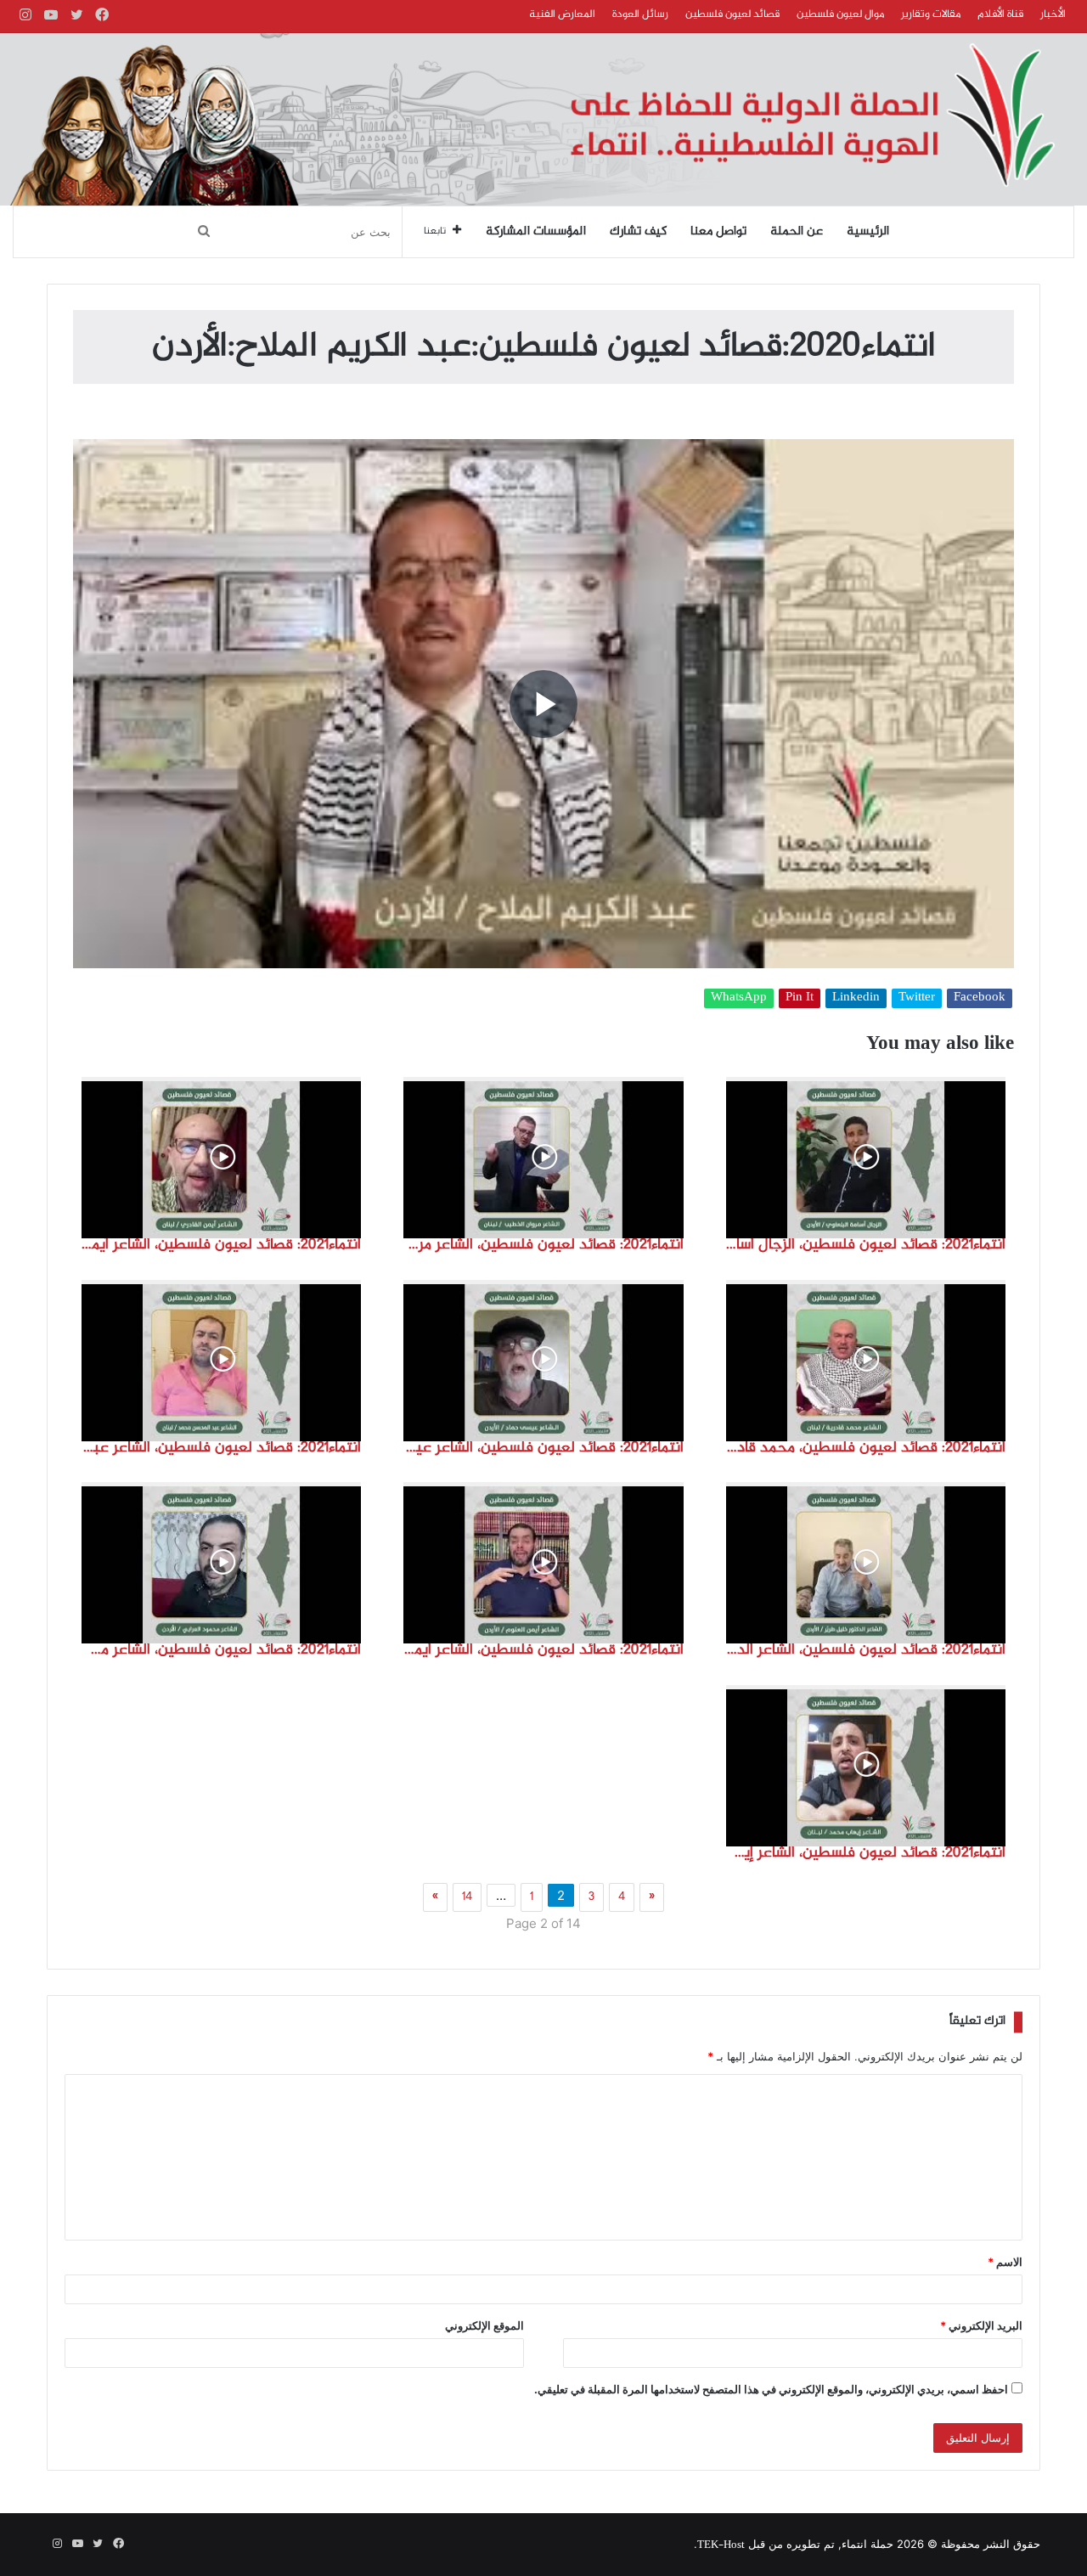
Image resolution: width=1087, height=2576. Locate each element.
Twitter (917, 998)
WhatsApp (739, 998)
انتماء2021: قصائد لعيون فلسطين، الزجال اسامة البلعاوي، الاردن (866, 1245)
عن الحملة (797, 232)
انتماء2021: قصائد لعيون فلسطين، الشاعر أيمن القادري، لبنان (221, 1245)
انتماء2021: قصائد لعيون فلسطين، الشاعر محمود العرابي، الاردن (221, 1650)
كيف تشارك (638, 232)
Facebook (980, 998)
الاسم (1005, 2262)
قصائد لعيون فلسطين (732, 14)
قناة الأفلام (1000, 14)
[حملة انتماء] (543, 119)
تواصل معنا (718, 232)
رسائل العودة (640, 14)
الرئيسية (868, 232)
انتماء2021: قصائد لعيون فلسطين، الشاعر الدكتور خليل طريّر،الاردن (866, 1650)
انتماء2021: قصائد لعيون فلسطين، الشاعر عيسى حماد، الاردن (543, 1448)
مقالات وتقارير (931, 14)
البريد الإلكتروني (981, 2325)
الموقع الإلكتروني (484, 2325)
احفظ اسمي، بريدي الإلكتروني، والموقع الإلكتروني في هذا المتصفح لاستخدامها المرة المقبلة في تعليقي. (771, 2389)
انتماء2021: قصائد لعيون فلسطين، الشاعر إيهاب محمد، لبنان (866, 1853)
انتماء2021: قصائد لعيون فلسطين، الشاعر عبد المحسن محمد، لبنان (221, 1448)
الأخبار (1053, 14)
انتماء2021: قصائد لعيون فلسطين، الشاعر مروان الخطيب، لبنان (543, 1245)
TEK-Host (721, 2545)
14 (467, 1897)
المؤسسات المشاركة (536, 232)
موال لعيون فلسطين (840, 14)
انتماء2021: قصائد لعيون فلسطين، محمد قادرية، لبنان (866, 1448)
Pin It (800, 998)
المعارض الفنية (562, 14)
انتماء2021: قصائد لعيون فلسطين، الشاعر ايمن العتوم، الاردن (543, 1650)
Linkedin (856, 998)
